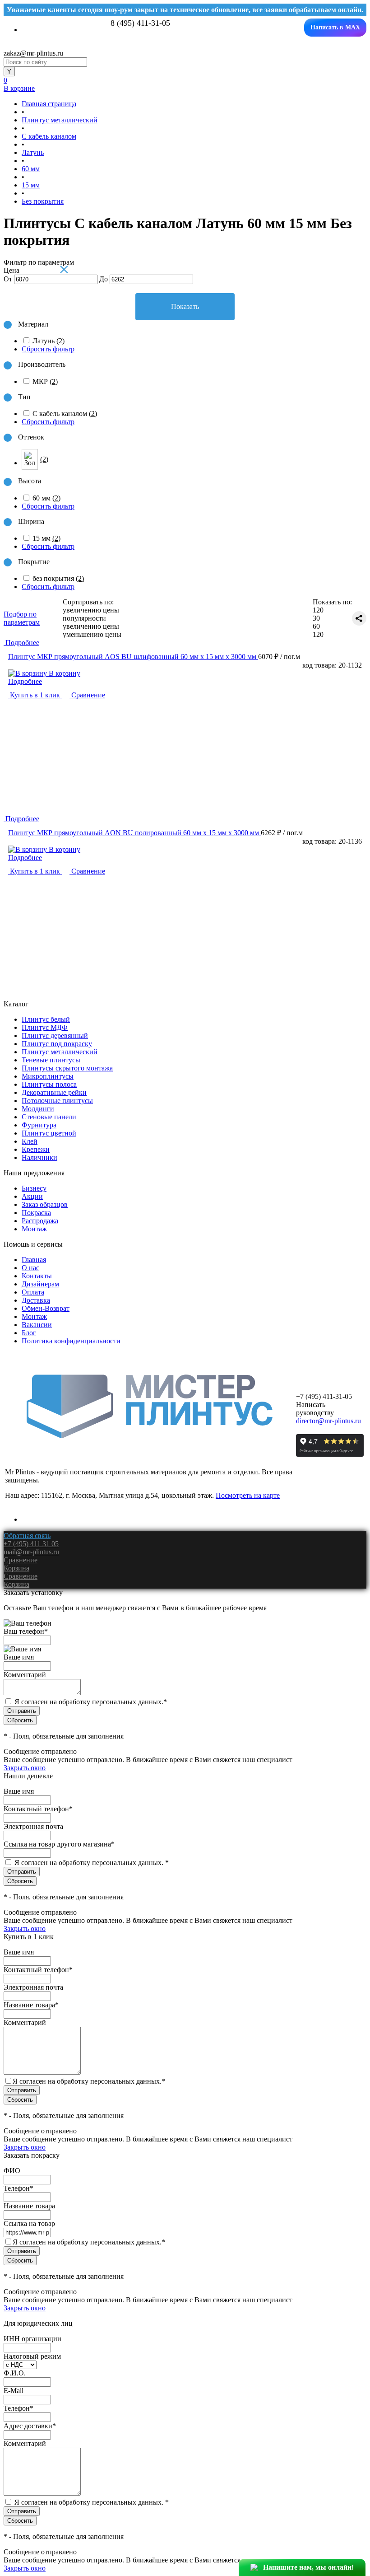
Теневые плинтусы (51, 1060)
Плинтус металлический (60, 1052)
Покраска (36, 1213)
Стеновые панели (49, 1117)
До (104, 279)
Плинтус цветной (49, 1133)
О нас (30, 1268)
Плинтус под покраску (57, 1044)
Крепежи (36, 1149)
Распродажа (40, 1221)
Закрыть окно (25, 1768)
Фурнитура (39, 1125)
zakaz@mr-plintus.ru (33, 53)
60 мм (46, 498)
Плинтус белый (46, 1019)
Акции (32, 1196)
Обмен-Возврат (46, 1308)
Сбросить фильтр (48, 349)
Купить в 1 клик (35, 695)
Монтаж (34, 1229)
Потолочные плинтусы (57, 1101)
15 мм (46, 538)
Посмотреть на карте (248, 1495)
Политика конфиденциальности (71, 1341)
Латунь (49, 341)
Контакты (37, 1276)
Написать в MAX (335, 27)
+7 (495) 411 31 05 (31, 1544)
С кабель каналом (65, 414)
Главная (34, 1260)
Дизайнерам (40, 1284)
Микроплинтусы (48, 1076)
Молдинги (38, 1109)
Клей (30, 1141)
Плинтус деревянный (55, 1036)
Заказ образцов (45, 1204)
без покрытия (58, 578)
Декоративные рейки (54, 1092)
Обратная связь (27, 1536)
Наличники (39, 1157)
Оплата (33, 1292)
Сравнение (87, 695)
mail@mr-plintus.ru (31, 1552)
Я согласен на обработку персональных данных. (91, 1702)
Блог (29, 1333)
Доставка (36, 1300)
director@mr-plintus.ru (328, 1421)
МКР (45, 381)
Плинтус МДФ (45, 1027)
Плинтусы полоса (49, 1084)
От (8, 279)
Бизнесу (34, 1188)
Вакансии (37, 1325)
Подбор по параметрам (22, 618)
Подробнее (25, 681)
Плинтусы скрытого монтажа (67, 1068)
